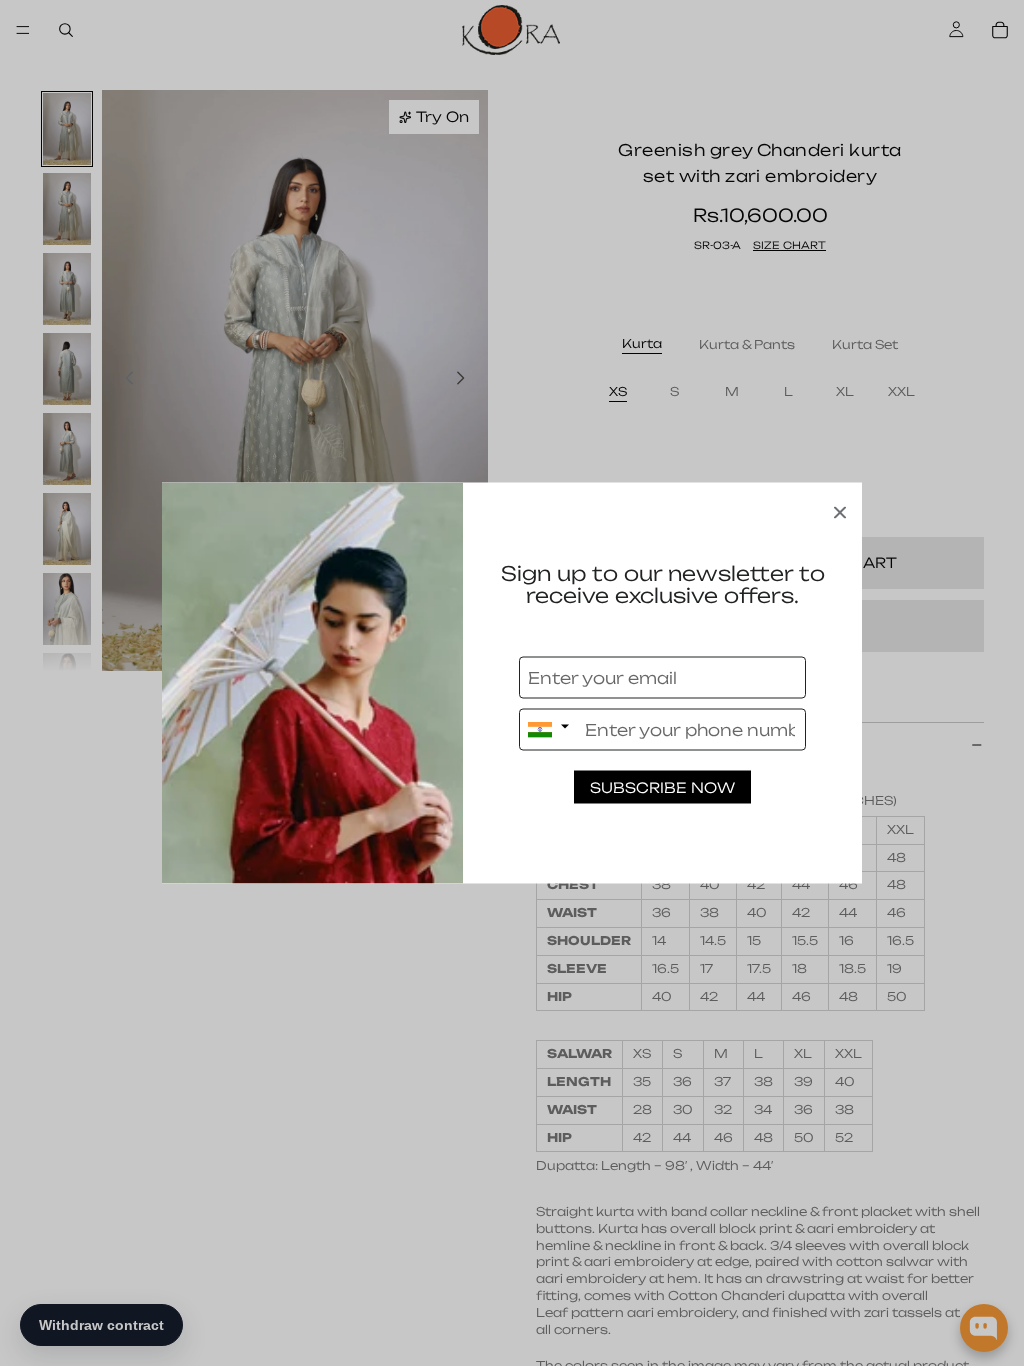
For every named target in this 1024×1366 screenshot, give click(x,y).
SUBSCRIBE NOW (662, 787)
